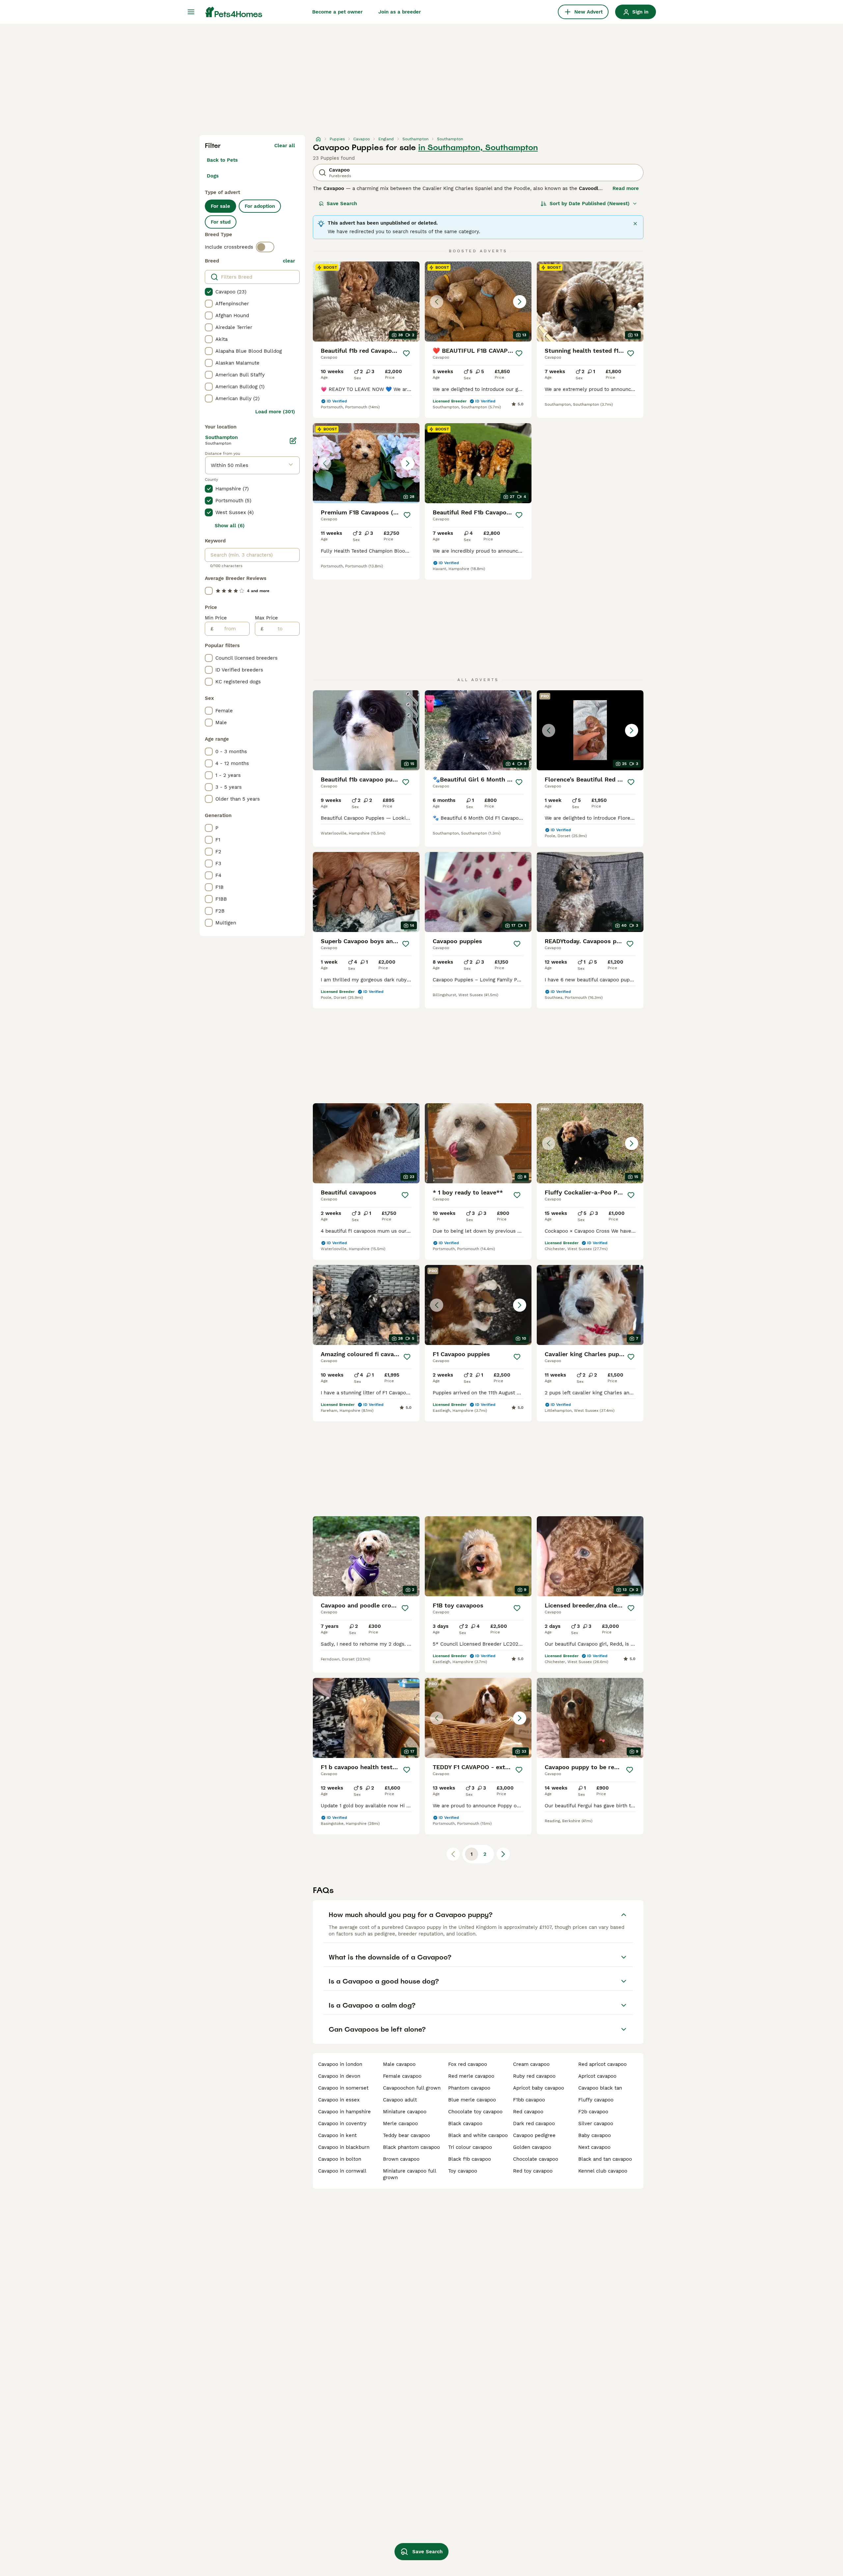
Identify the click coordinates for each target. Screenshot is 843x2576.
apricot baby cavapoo (539, 2088)
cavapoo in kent (337, 2135)
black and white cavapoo (478, 2135)
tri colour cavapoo (470, 2147)
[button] (478, 301)
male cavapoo (399, 2064)
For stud (221, 222)
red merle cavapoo (471, 2076)
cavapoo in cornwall (342, 2171)
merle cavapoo (400, 2124)
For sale (220, 206)
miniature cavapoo (405, 2112)
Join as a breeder (400, 12)
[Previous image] (437, 302)
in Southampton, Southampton (478, 148)
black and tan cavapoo (605, 2159)
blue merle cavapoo (472, 2100)
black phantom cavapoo (411, 2147)
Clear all (285, 146)
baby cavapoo (595, 2135)
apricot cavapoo (597, 2076)
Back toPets (222, 160)
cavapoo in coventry (342, 2124)
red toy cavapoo (533, 2171)
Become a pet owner (337, 12)
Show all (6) (230, 526)
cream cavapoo (531, 2064)
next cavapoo (594, 2147)
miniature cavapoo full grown (409, 2174)
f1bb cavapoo (529, 2100)
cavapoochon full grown (412, 2088)
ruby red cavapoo (534, 2076)
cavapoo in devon (339, 2076)
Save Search (342, 204)
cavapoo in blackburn (344, 2147)
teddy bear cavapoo (407, 2135)
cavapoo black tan (600, 2088)
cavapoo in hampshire (344, 2112)
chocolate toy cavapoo (475, 2112)
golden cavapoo (532, 2147)
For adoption (260, 206)
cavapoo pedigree (534, 2135)
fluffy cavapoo (596, 2100)
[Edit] (293, 441)
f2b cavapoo (593, 2112)
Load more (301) (275, 412)
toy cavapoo (463, 2171)
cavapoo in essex (339, 2100)
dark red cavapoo (534, 2124)
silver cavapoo (596, 2124)
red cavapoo (528, 2112)
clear (289, 261)
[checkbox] (209, 292)
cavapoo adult (400, 2100)
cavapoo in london (340, 2064)
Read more (626, 188)
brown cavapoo (401, 2159)
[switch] (265, 247)
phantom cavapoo (469, 2088)
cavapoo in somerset (343, 2088)
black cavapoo (465, 2124)
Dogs (213, 176)
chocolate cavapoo (536, 2159)
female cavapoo (402, 2076)
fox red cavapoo (468, 2064)
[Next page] (503, 1854)
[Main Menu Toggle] (191, 12)
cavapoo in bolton (340, 2159)
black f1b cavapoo (470, 2159)
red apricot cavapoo (602, 2064)
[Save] (406, 353)
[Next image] (520, 302)
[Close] (635, 224)
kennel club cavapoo (603, 2171)
